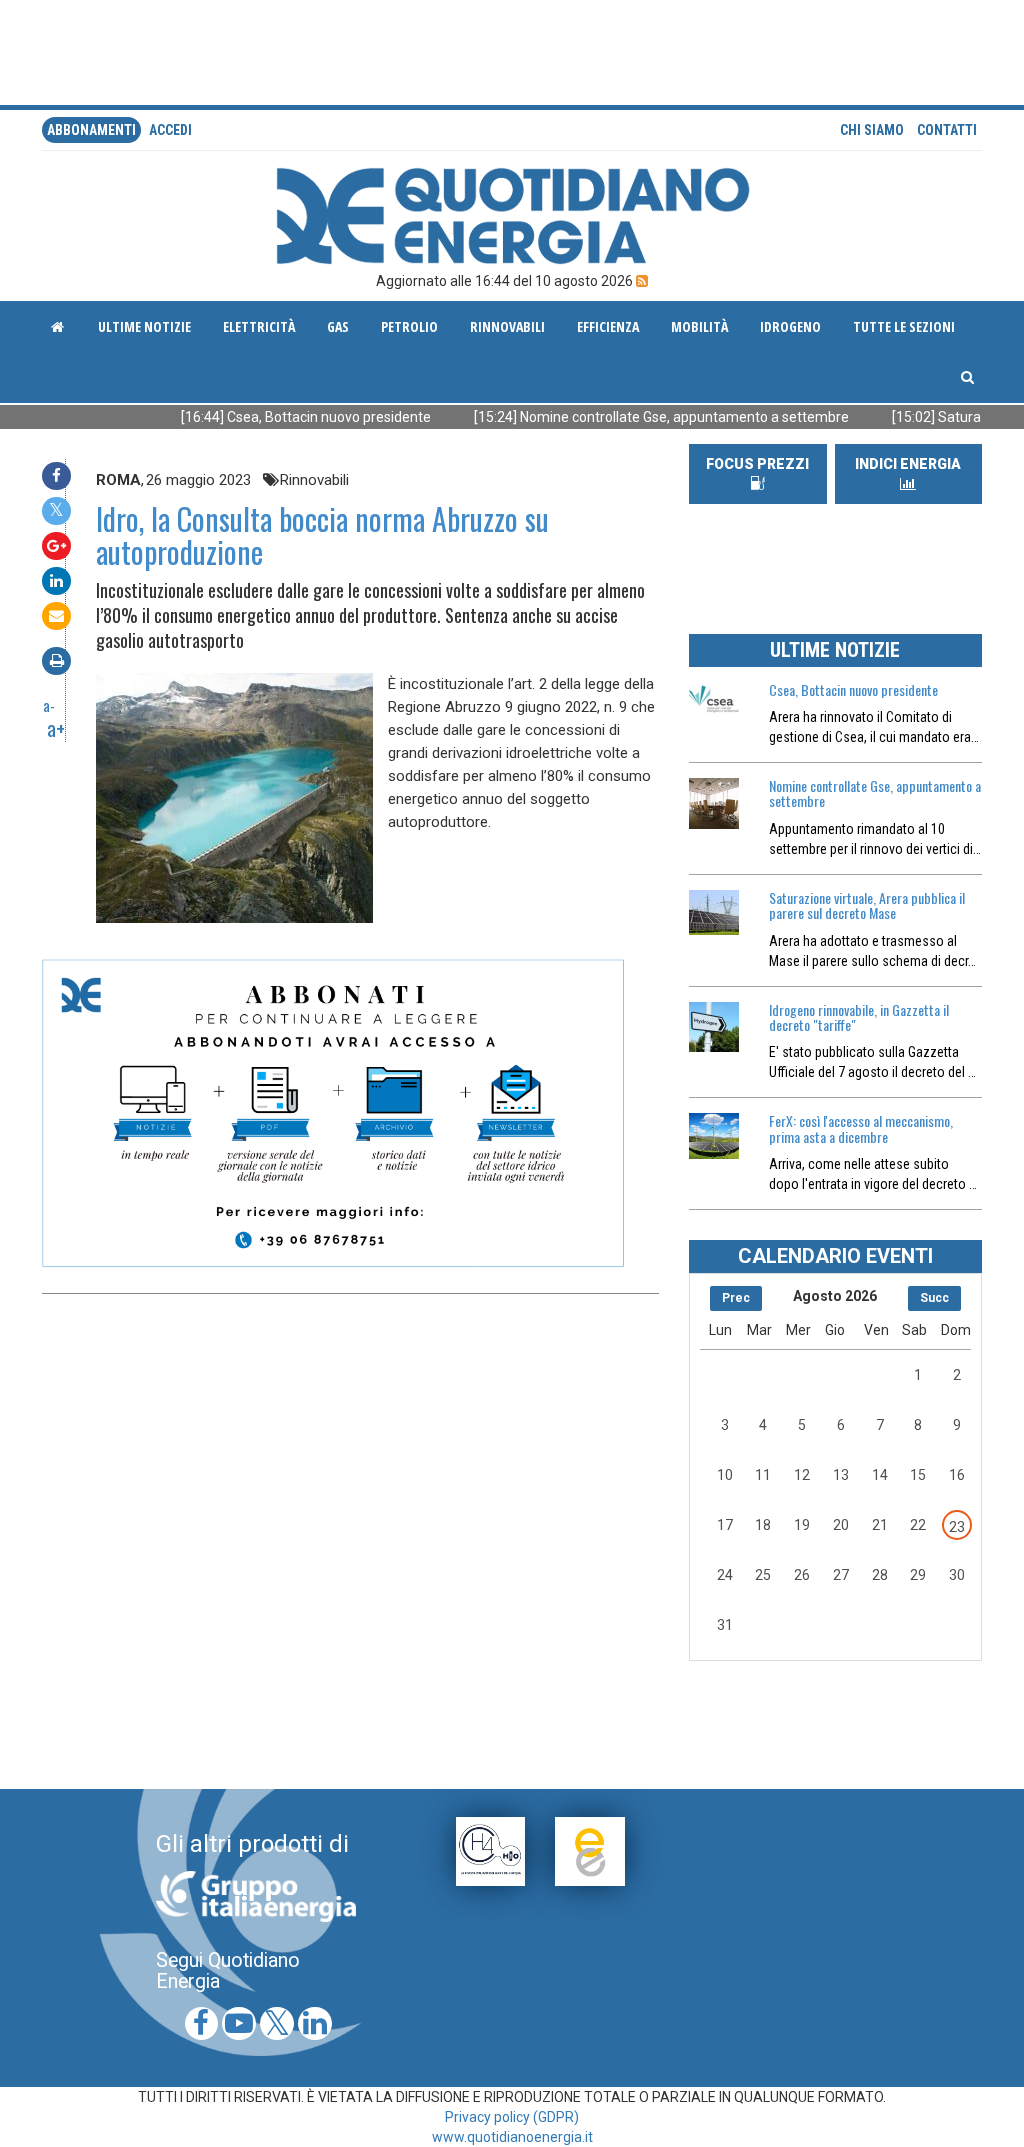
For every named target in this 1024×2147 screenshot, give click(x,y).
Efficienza (608, 326)
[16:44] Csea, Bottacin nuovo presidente (258, 417)
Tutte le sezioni (904, 326)
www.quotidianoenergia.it (512, 2137)
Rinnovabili (507, 326)
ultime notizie (144, 326)
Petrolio (409, 326)
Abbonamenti (91, 130)
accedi (170, 130)
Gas (338, 326)
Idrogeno (790, 326)
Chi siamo (872, 130)
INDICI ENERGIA (908, 464)
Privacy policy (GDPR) (512, 2117)
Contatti (947, 130)
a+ (56, 728)
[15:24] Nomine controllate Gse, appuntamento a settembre (614, 417)
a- (49, 705)
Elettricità (259, 326)
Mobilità (699, 326)
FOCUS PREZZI (757, 464)
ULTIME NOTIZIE (835, 650)
